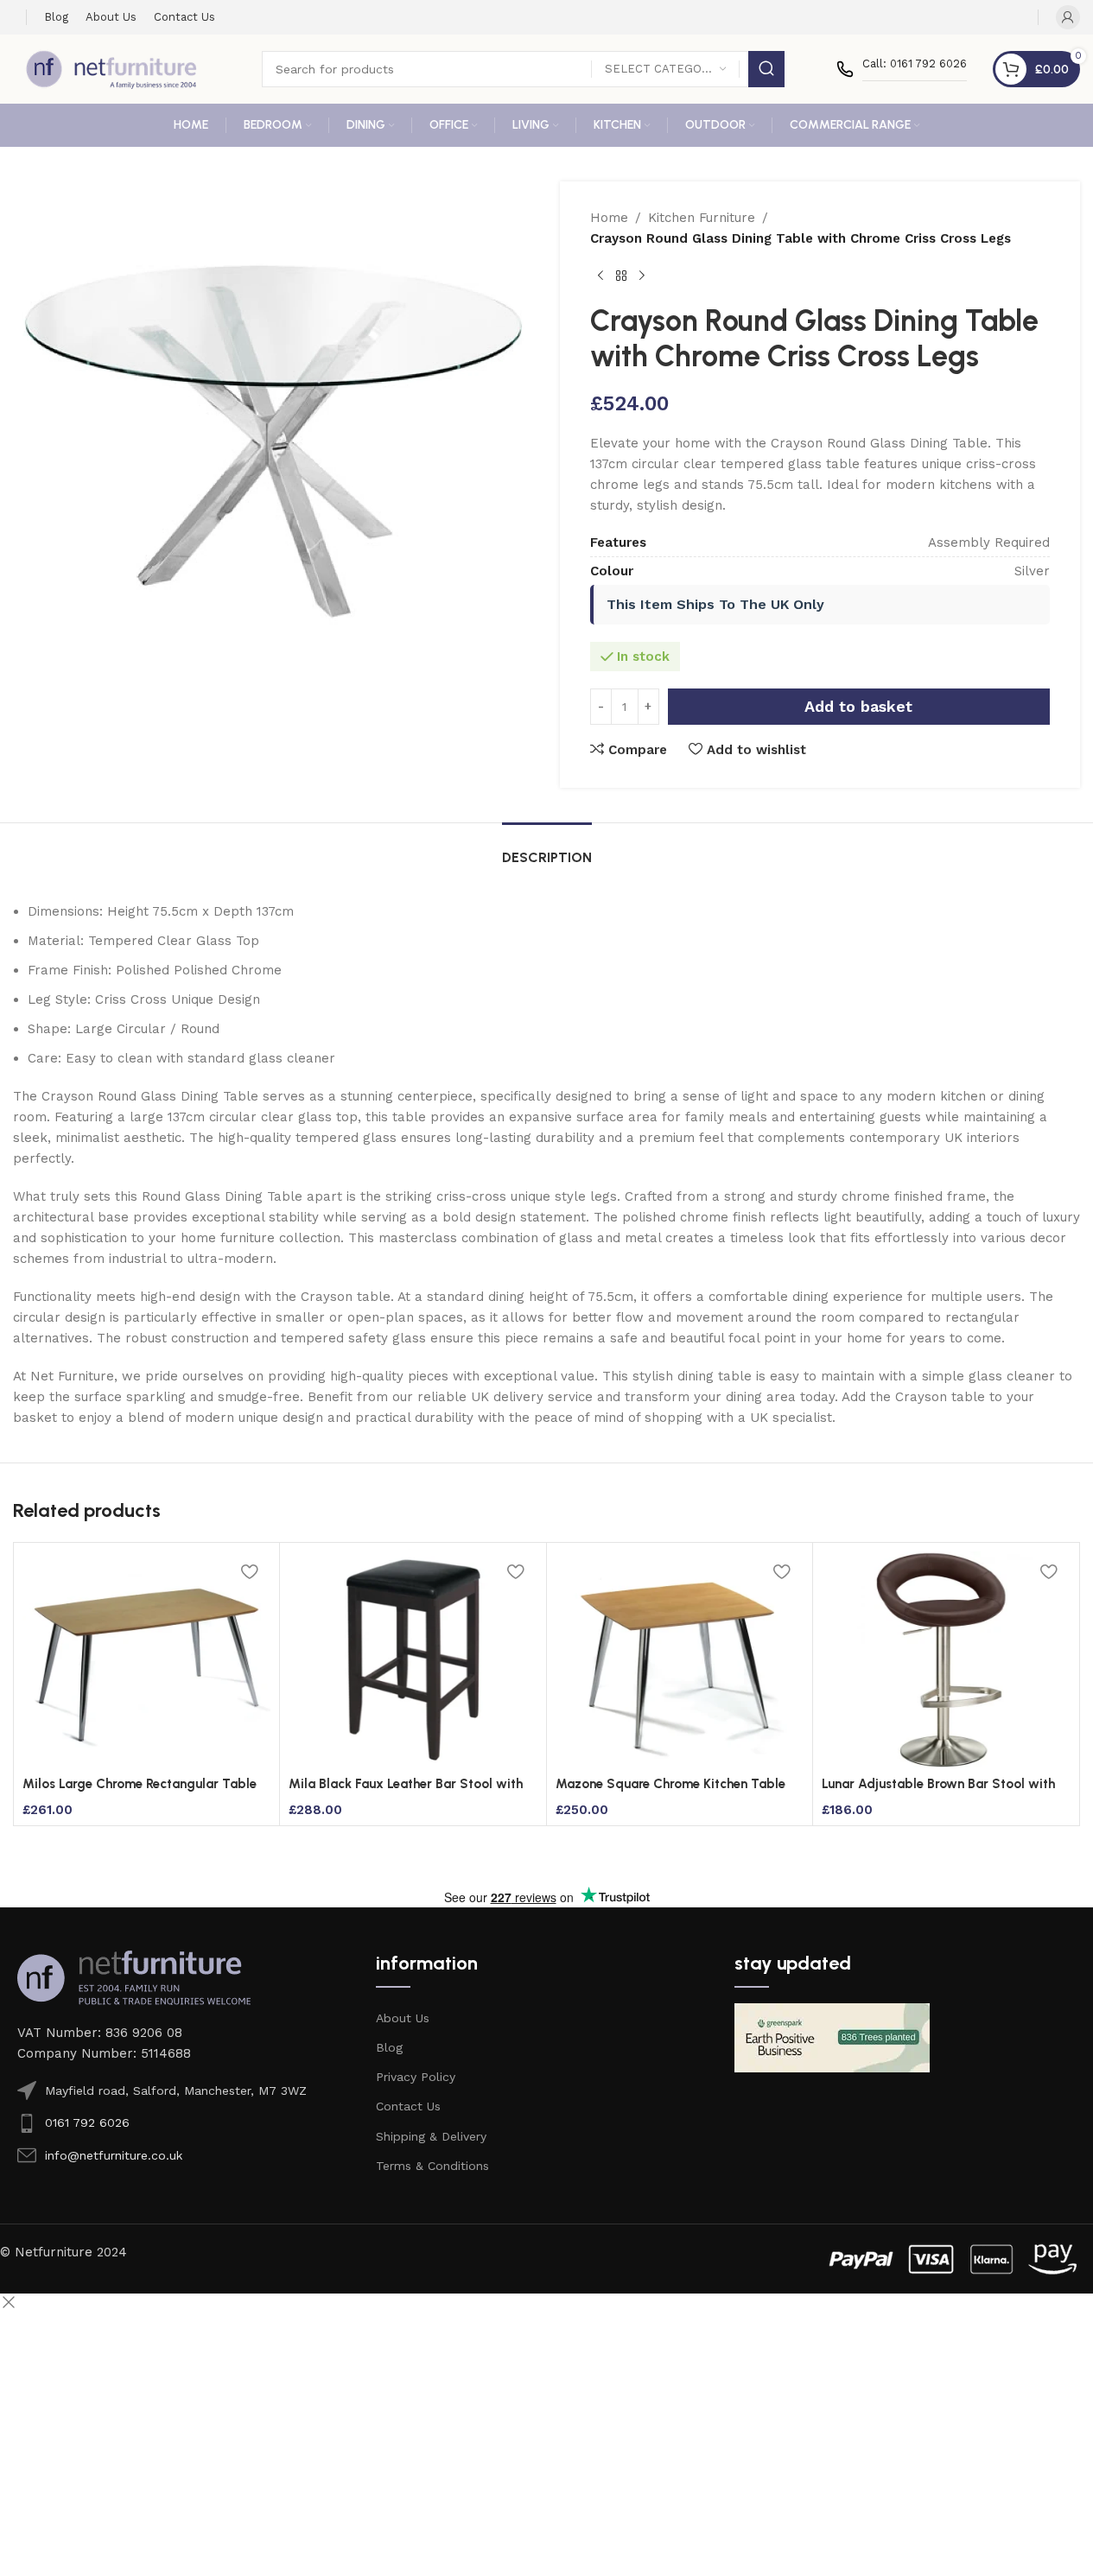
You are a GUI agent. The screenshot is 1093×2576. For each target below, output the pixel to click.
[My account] (1068, 17)
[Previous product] (601, 276)
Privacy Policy (416, 2077)
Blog (389, 2047)
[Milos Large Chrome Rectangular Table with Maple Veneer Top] (146, 1659)
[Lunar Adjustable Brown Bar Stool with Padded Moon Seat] (946, 1659)
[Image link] (134, 1976)
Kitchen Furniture (702, 218)
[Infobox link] (902, 69)
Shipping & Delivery (431, 2136)
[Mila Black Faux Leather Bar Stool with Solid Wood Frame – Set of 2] (413, 1659)
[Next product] (642, 276)
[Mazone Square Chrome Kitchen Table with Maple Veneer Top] (680, 1659)
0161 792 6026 (87, 2122)
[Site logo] (111, 68)
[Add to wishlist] (249, 1571)
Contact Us (408, 2106)
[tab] (547, 849)
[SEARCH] (766, 69)
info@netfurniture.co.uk (114, 2155)
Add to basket (858, 706)
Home (609, 218)
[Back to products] (621, 276)
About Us (403, 2018)
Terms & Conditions (432, 2166)
